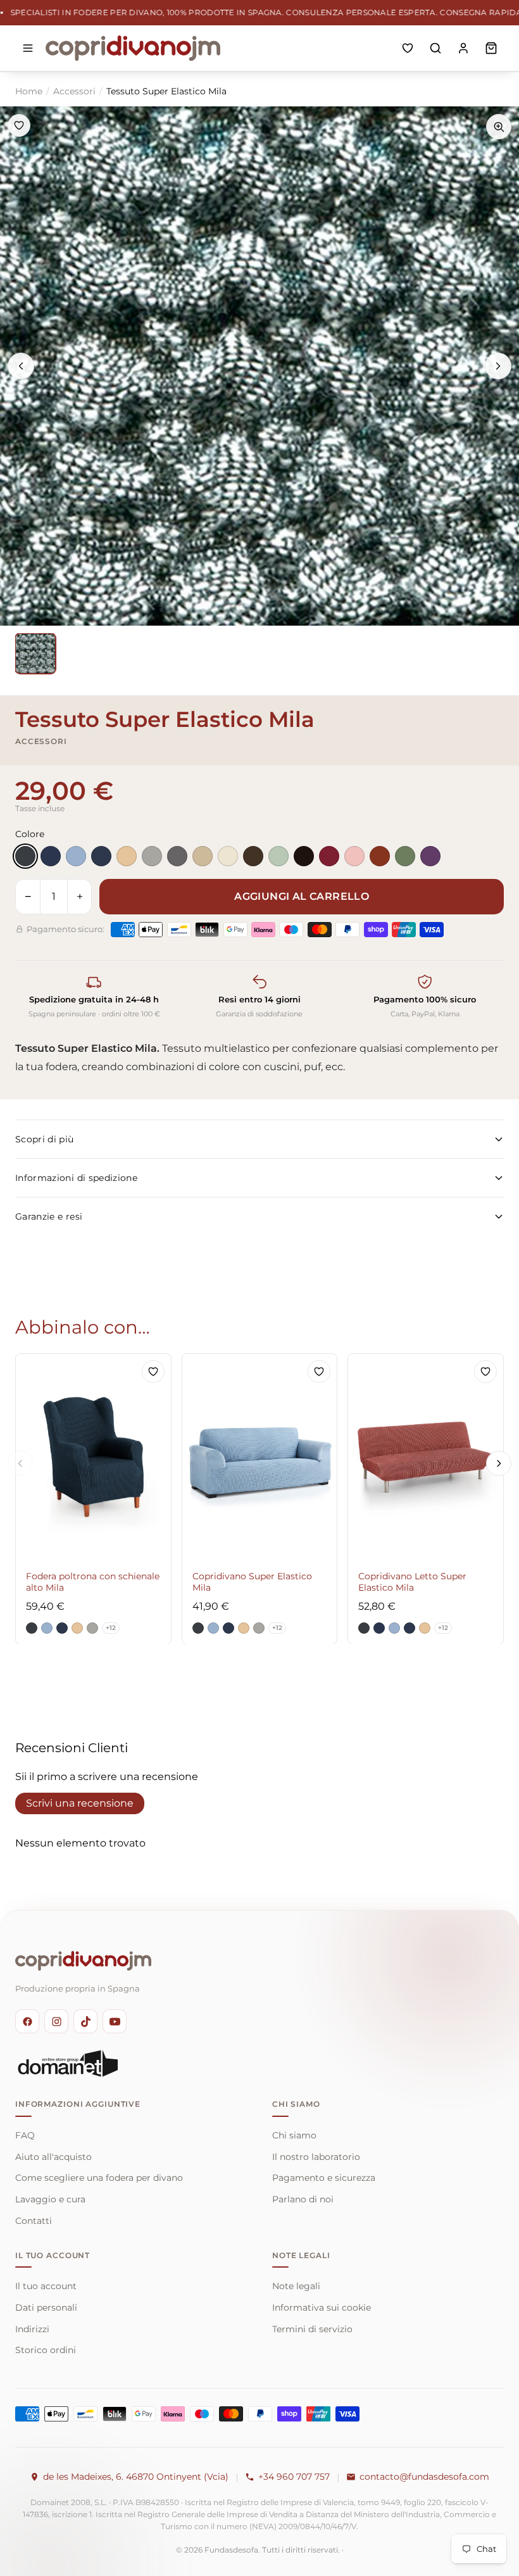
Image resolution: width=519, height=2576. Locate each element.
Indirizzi (32, 2329)
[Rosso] (329, 856)
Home (29, 91)
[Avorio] (228, 856)
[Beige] (127, 856)
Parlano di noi (303, 2199)
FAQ (25, 2135)
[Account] (463, 48)
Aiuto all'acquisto (53, 2157)
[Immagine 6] (35, 653)
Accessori (74, 91)
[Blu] (51, 856)
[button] (32, 1627)
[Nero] (304, 856)
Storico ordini (46, 2350)
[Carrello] (491, 48)
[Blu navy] (101, 856)
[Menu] (28, 48)
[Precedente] (21, 366)
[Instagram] (56, 2021)
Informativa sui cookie (322, 2308)
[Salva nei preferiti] (19, 125)
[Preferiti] (408, 48)
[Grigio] (177, 856)
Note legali (296, 2286)
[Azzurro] (76, 856)
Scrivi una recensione (80, 1803)
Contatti (34, 2221)
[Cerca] (435, 48)
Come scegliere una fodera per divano (99, 2178)
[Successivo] (498, 366)
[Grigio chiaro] (152, 856)
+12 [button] (111, 1627)
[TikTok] (85, 2021)
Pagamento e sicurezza (324, 2178)
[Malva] (430, 856)
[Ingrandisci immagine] (499, 127)
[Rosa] (354, 856)
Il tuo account (46, 2286)
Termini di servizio (312, 2329)
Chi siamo (294, 2135)
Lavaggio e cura (50, 2199)
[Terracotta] (380, 856)
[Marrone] (253, 856)
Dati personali (46, 2308)
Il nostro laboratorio (316, 2157)
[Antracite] (25, 856)
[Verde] (405, 856)
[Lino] (203, 856)
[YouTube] (115, 2021)
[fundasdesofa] (133, 48)
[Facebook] (27, 2021)
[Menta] (278, 856)
